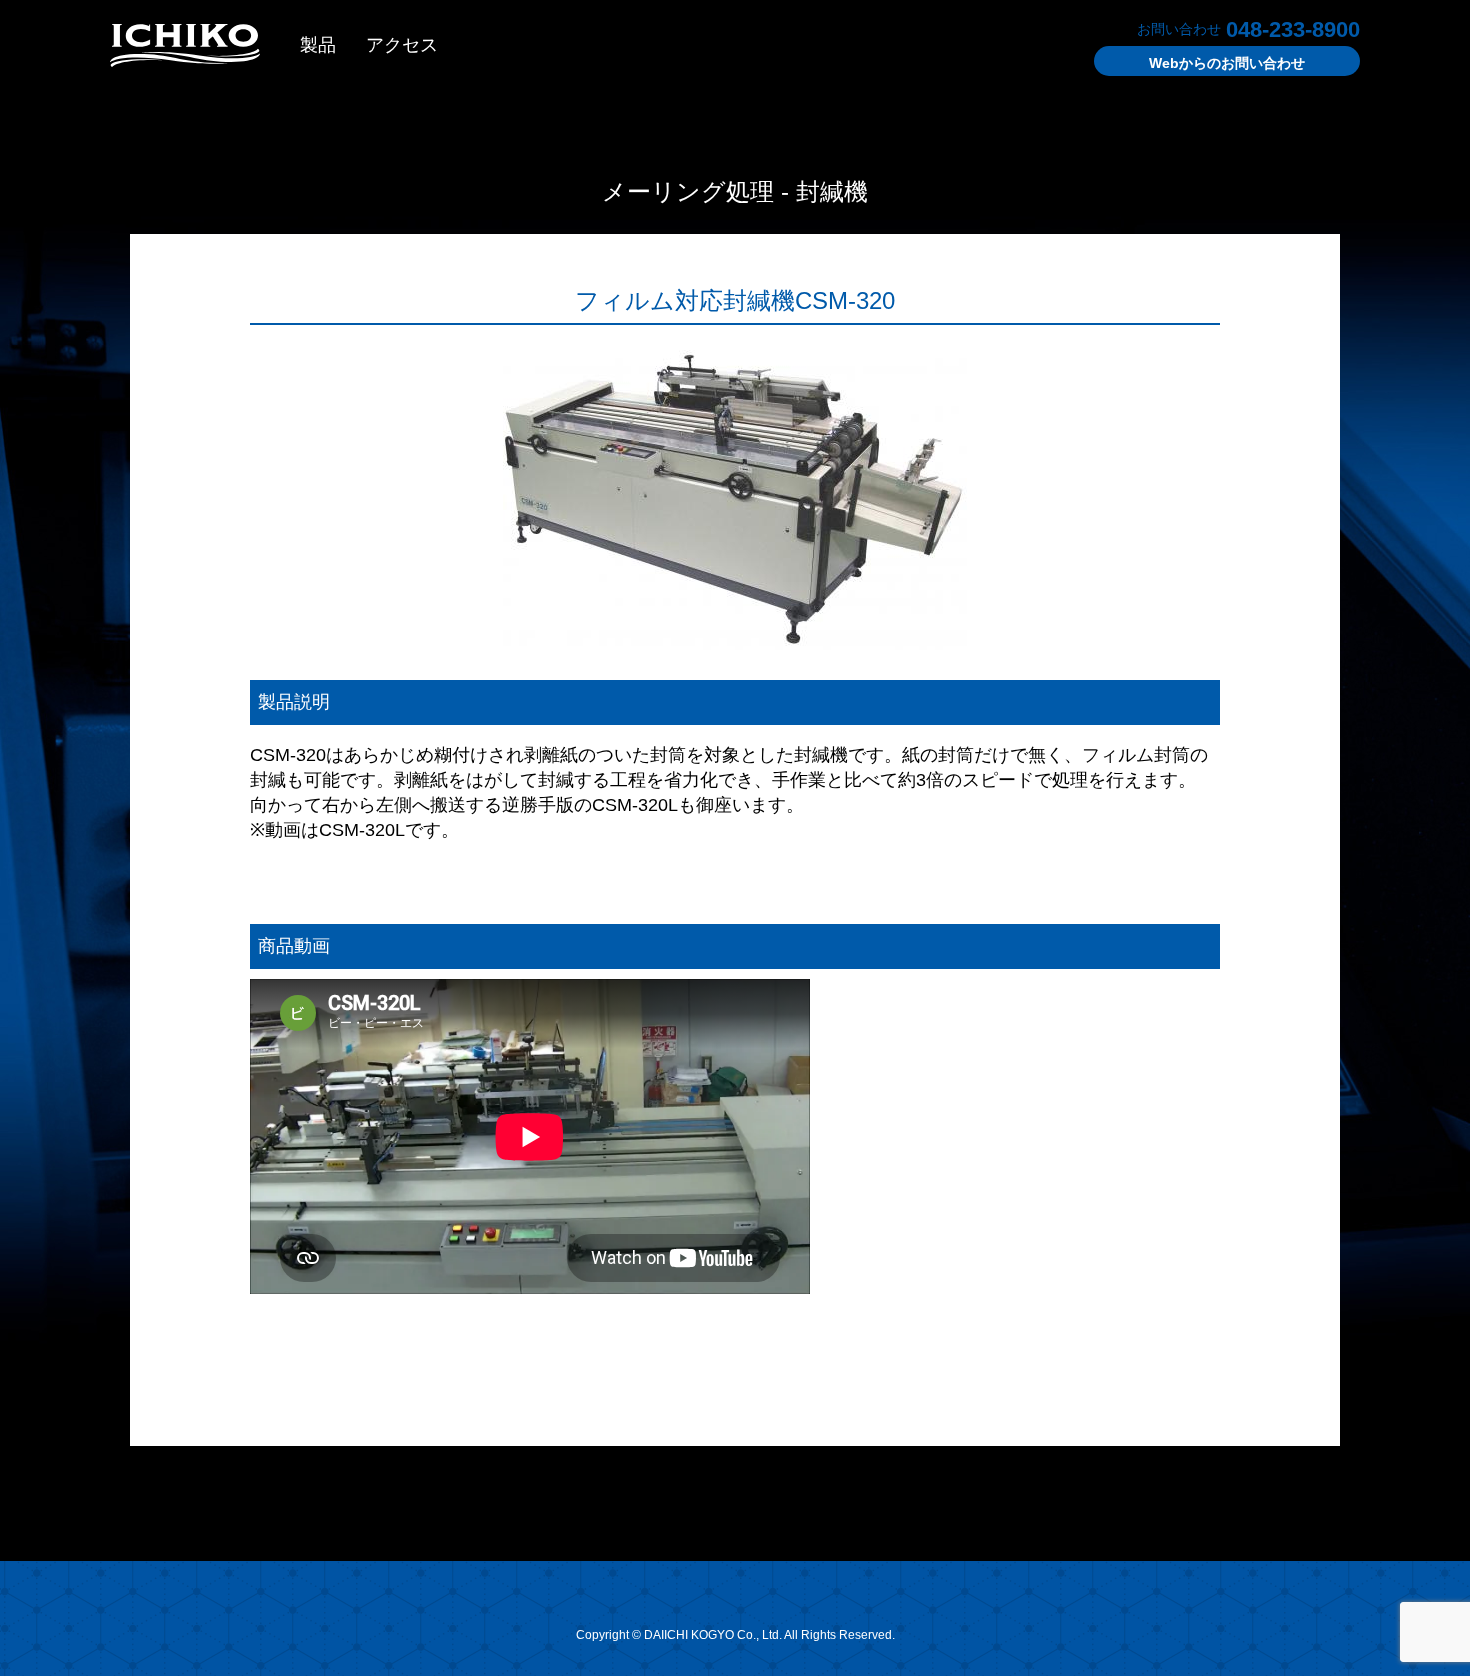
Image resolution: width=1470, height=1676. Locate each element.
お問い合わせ (1227, 63)
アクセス (402, 45)
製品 (318, 45)
